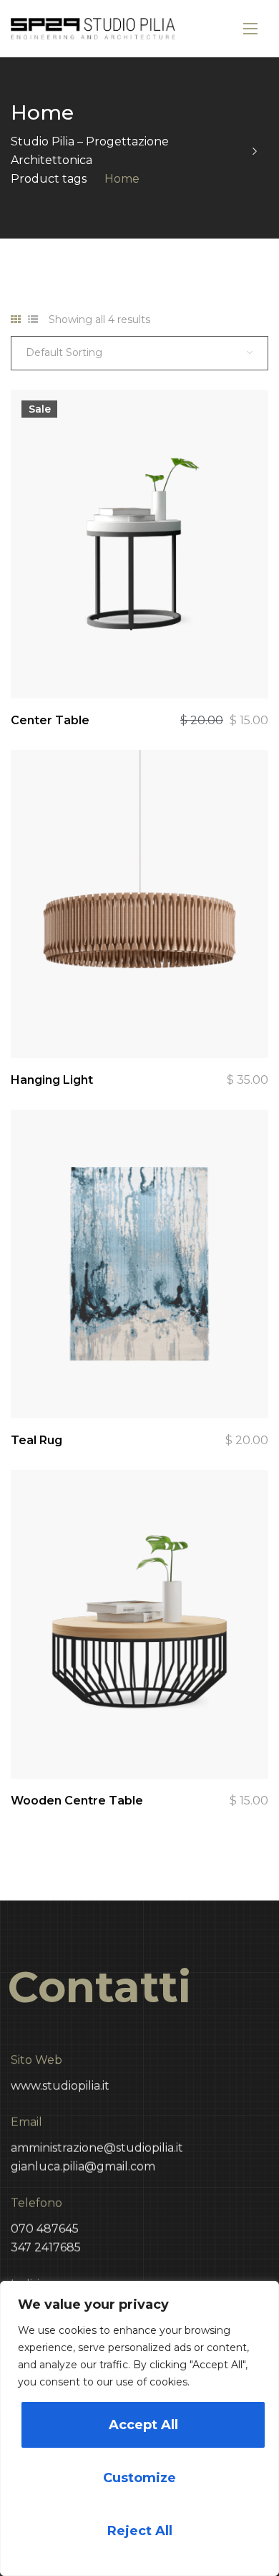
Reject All (140, 2531)
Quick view (130, 663)
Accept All (143, 2425)
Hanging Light (52, 1080)
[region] (139, 2428)
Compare (170, 663)
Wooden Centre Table (77, 1801)
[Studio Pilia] (93, 29)
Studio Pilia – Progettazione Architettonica (90, 151)
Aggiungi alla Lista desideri (209, 663)
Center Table (50, 720)
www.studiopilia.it (60, 2086)
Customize (139, 2478)
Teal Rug (36, 1440)
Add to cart (248, 663)
